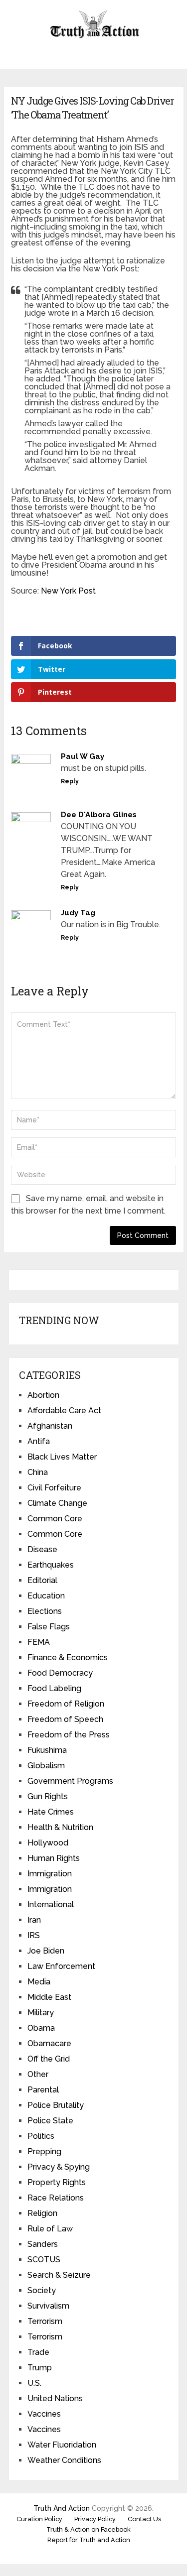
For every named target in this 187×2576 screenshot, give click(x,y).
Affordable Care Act (64, 1411)
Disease (42, 1549)
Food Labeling (54, 1688)
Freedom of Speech (65, 1719)
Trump (40, 2368)
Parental (43, 2090)
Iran (34, 1920)
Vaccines (44, 2414)
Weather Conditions (64, 2460)
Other (38, 2074)
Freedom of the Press (69, 1735)
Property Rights (57, 2182)
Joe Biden (46, 1951)
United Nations (55, 2398)
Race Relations (56, 2198)
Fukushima (47, 1750)
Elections (45, 1611)
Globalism (46, 1766)
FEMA (39, 1642)
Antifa (39, 1441)
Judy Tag (78, 913)
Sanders (43, 2244)
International (51, 1904)
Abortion (43, 1395)
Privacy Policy (95, 2519)
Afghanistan (50, 1426)
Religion (42, 2213)
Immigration (50, 1874)
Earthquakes (51, 1565)
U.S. (34, 2383)
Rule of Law (50, 2229)
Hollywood (48, 1843)
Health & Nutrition (60, 1827)
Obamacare (49, 2043)
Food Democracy (60, 1673)
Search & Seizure (59, 2275)
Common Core (55, 1519)
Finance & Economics (68, 1657)
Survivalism (48, 2306)
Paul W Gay (83, 756)
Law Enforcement (61, 1966)
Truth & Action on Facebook (89, 2529)
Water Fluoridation (62, 2445)
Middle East (49, 1997)
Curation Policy (39, 2519)
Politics (41, 2136)
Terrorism (45, 2321)
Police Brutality (56, 2105)
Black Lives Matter (62, 1457)
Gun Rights (48, 1796)
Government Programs (70, 1781)
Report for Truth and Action (89, 2540)
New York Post (68, 591)
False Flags (49, 1627)
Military (41, 2013)
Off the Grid (49, 2059)
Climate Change (57, 1503)
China (38, 1472)
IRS (34, 1935)
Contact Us (144, 2519)
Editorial (42, 1580)
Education (46, 1596)
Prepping (44, 2151)
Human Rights (54, 1858)
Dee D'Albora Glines (99, 815)
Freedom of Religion (66, 1704)
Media (39, 1982)
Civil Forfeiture (54, 1488)
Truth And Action (62, 2508)
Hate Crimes (51, 1812)
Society (42, 2290)
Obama (41, 2028)
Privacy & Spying (59, 2167)
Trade (38, 2352)
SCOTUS (44, 2260)
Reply (70, 781)
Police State (50, 2121)
